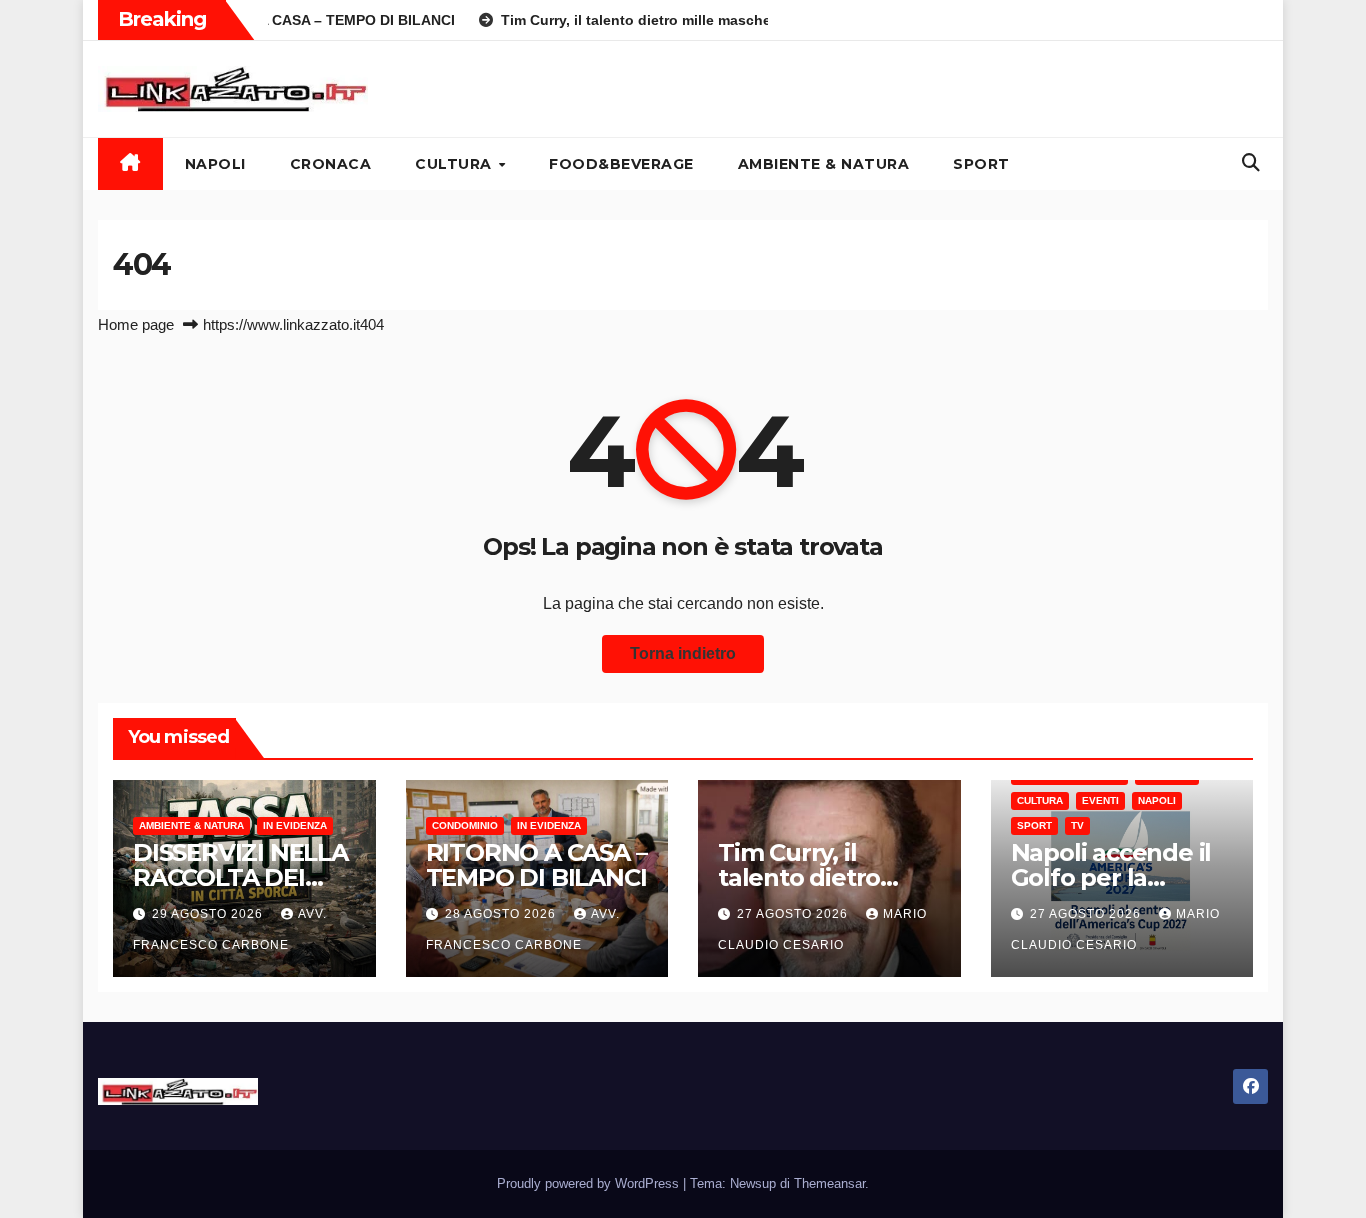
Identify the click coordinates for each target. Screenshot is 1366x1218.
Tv (1077, 825)
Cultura (455, 164)
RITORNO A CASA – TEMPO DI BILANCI (536, 865)
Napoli (215, 164)
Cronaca (331, 164)
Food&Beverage (621, 164)
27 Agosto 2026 (794, 914)
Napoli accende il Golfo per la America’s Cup (1111, 877)
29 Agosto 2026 (209, 914)
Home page (136, 324)
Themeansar (829, 1183)
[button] (1251, 163)
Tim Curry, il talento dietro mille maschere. (811, 877)
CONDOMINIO (465, 825)
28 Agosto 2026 (502, 914)
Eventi (1100, 800)
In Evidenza (295, 825)
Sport (981, 164)
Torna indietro (683, 653)
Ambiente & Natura (824, 164)
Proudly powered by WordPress (590, 1183)
